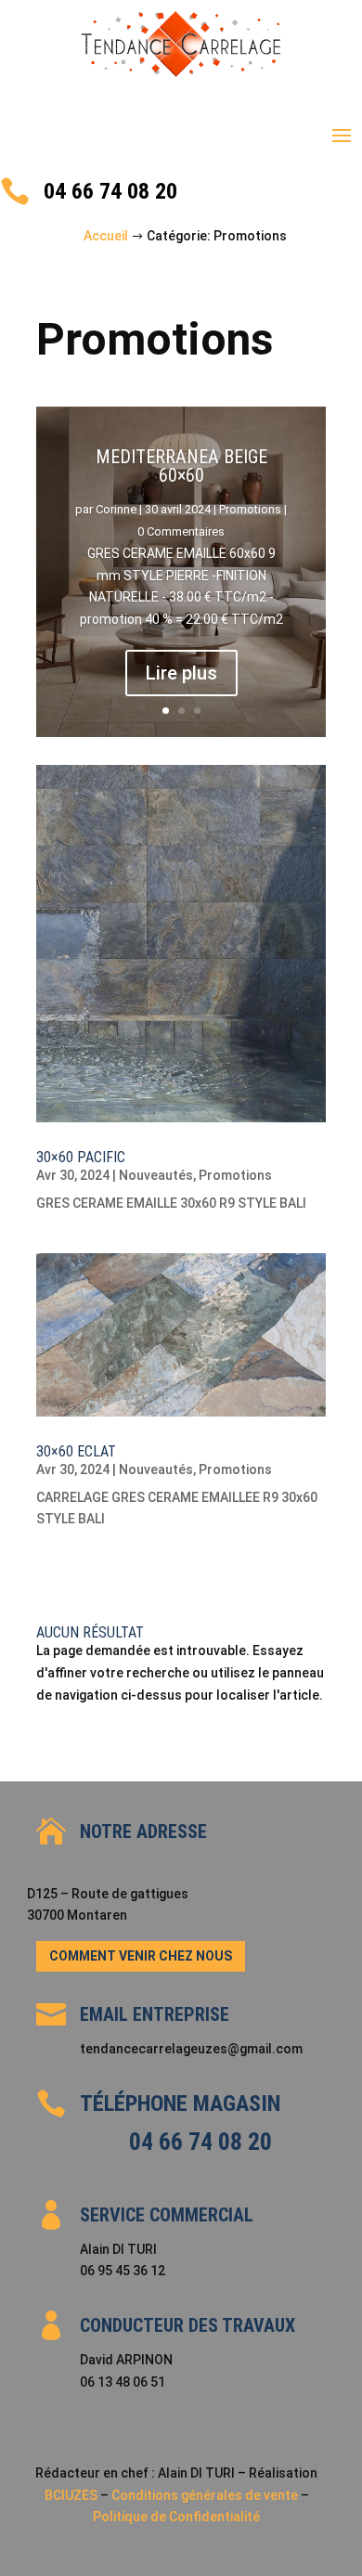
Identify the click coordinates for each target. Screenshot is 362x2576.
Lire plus (181, 673)
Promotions (250, 509)
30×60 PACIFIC (81, 1157)
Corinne (116, 509)
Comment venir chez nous (141, 1956)
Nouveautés (156, 1175)
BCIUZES (71, 2495)
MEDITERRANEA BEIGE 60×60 (181, 466)
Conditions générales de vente (206, 2495)
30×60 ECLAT (76, 1451)
